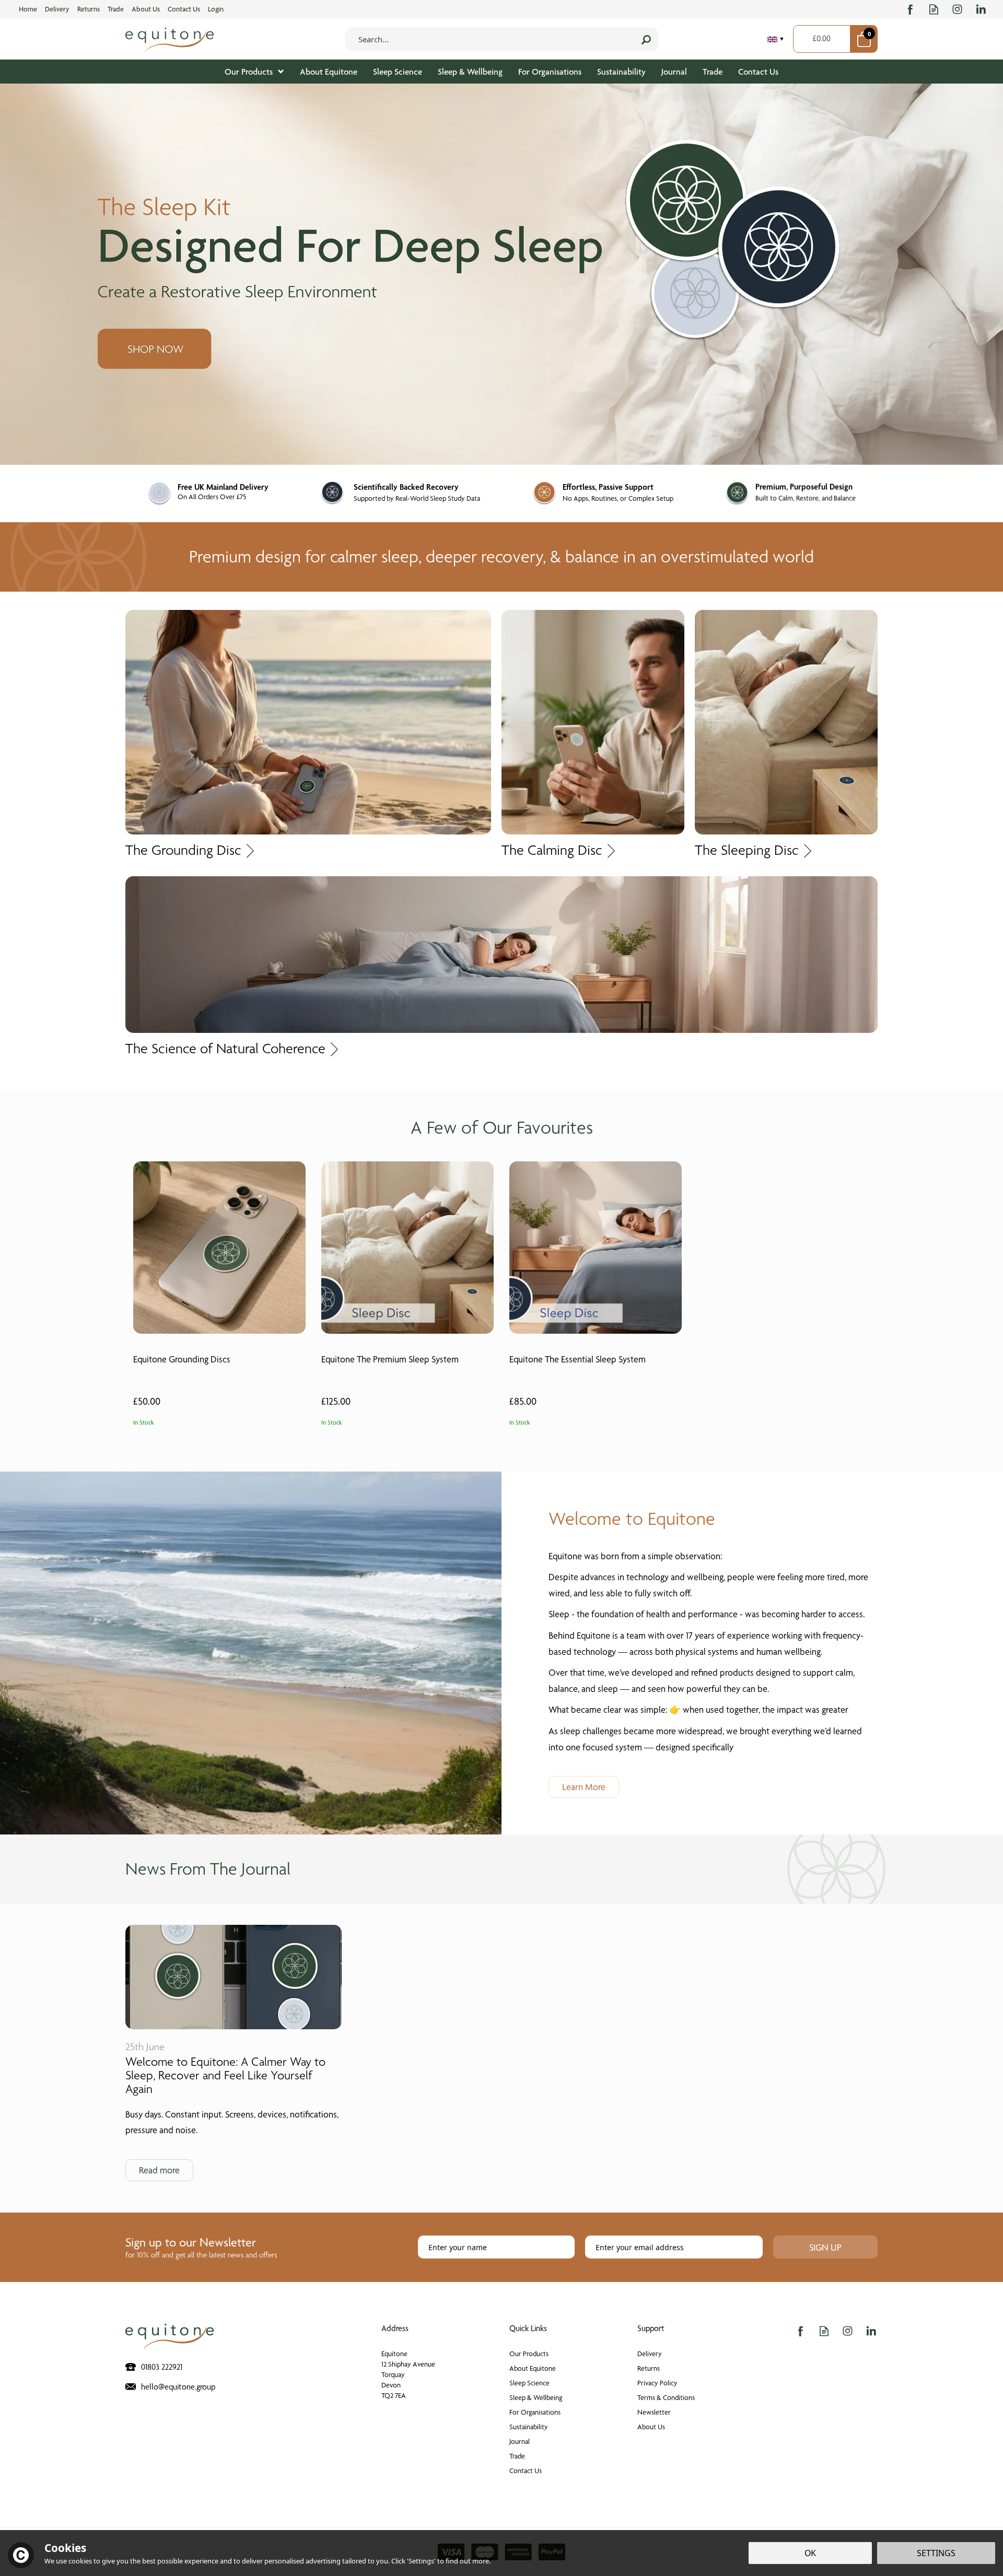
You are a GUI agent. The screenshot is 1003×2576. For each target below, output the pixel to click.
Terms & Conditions (666, 2397)
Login (216, 9)
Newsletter (654, 2412)
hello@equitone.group (178, 2387)
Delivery (650, 2354)
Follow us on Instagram (957, 9)
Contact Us (526, 2471)
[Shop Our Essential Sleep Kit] (501, 274)
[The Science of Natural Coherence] (501, 954)
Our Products (529, 2354)
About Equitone (533, 2368)
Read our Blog (934, 9)
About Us (651, 2427)
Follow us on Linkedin (981, 9)
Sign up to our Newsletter (201, 2247)
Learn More (584, 1787)
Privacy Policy (657, 2383)
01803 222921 (162, 2367)
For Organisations (535, 2412)
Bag (864, 39)
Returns (649, 2368)
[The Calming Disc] (593, 722)
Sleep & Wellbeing (536, 2397)
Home (28, 9)
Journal (520, 2441)
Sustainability (529, 2427)
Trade (517, 2456)
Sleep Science (529, 2383)
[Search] (646, 39)
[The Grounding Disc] (308, 721)
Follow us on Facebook (910, 9)
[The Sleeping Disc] (786, 722)
